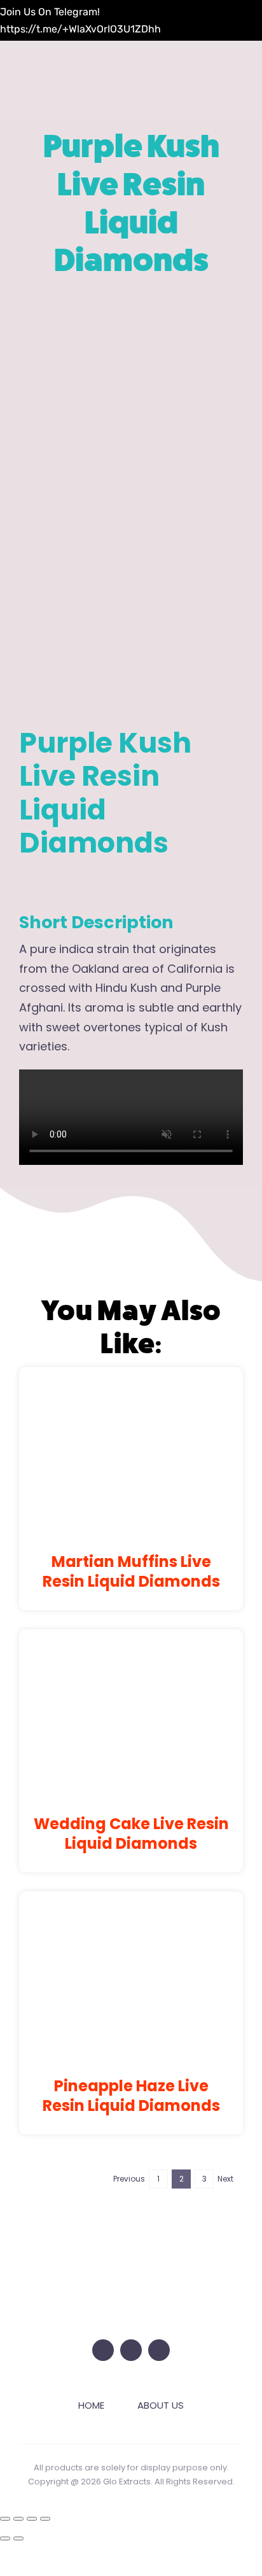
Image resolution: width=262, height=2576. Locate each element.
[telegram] (159, 2350)
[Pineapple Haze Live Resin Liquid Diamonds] (131, 1913)
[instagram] (131, 2350)
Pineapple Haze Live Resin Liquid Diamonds (131, 2096)
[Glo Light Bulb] (131, 2237)
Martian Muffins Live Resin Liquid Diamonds (131, 1571)
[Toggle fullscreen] (18, 2519)
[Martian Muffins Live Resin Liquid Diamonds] (131, 1389)
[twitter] (103, 2350)
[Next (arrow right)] (18, 2538)
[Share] (32, 2519)
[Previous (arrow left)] (5, 2538)
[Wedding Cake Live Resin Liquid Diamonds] (131, 1651)
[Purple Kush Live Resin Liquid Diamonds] (131, 502)
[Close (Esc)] (45, 2519)
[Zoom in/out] (5, 2519)
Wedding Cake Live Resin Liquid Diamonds (131, 1834)
